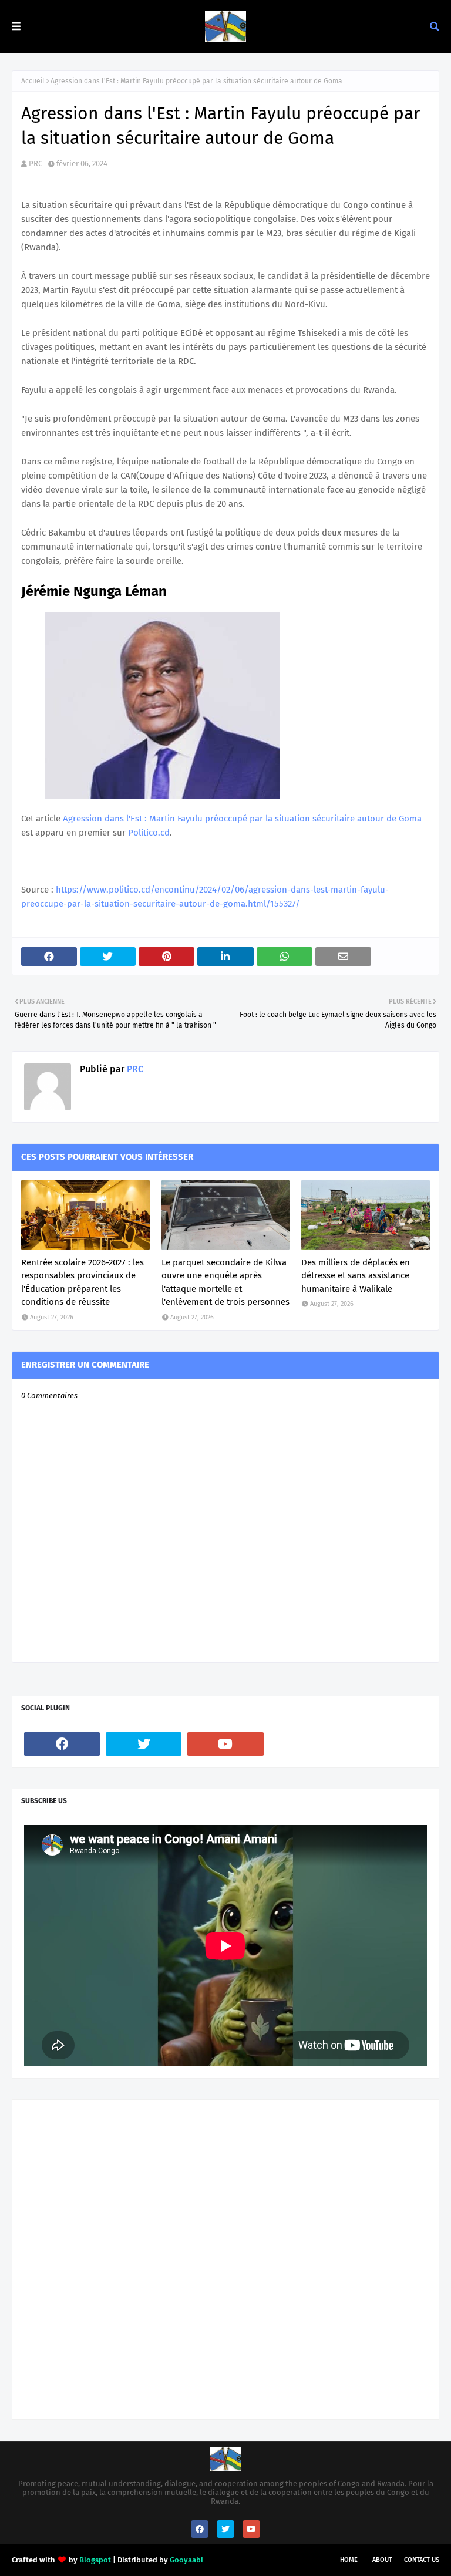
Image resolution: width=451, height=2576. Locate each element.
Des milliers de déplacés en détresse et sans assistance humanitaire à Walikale (356, 1276)
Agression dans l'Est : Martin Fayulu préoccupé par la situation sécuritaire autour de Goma (242, 819)
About (382, 2560)
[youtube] (225, 1744)
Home (349, 2560)
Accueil (33, 81)
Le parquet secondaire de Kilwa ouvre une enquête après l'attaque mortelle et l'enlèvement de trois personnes (225, 1282)
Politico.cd (149, 833)
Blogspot (95, 2560)
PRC (36, 164)
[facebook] (62, 1744)
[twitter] (144, 1744)
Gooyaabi (186, 2560)
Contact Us (422, 2560)
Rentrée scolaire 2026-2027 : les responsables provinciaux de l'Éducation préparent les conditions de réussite (83, 1282)
